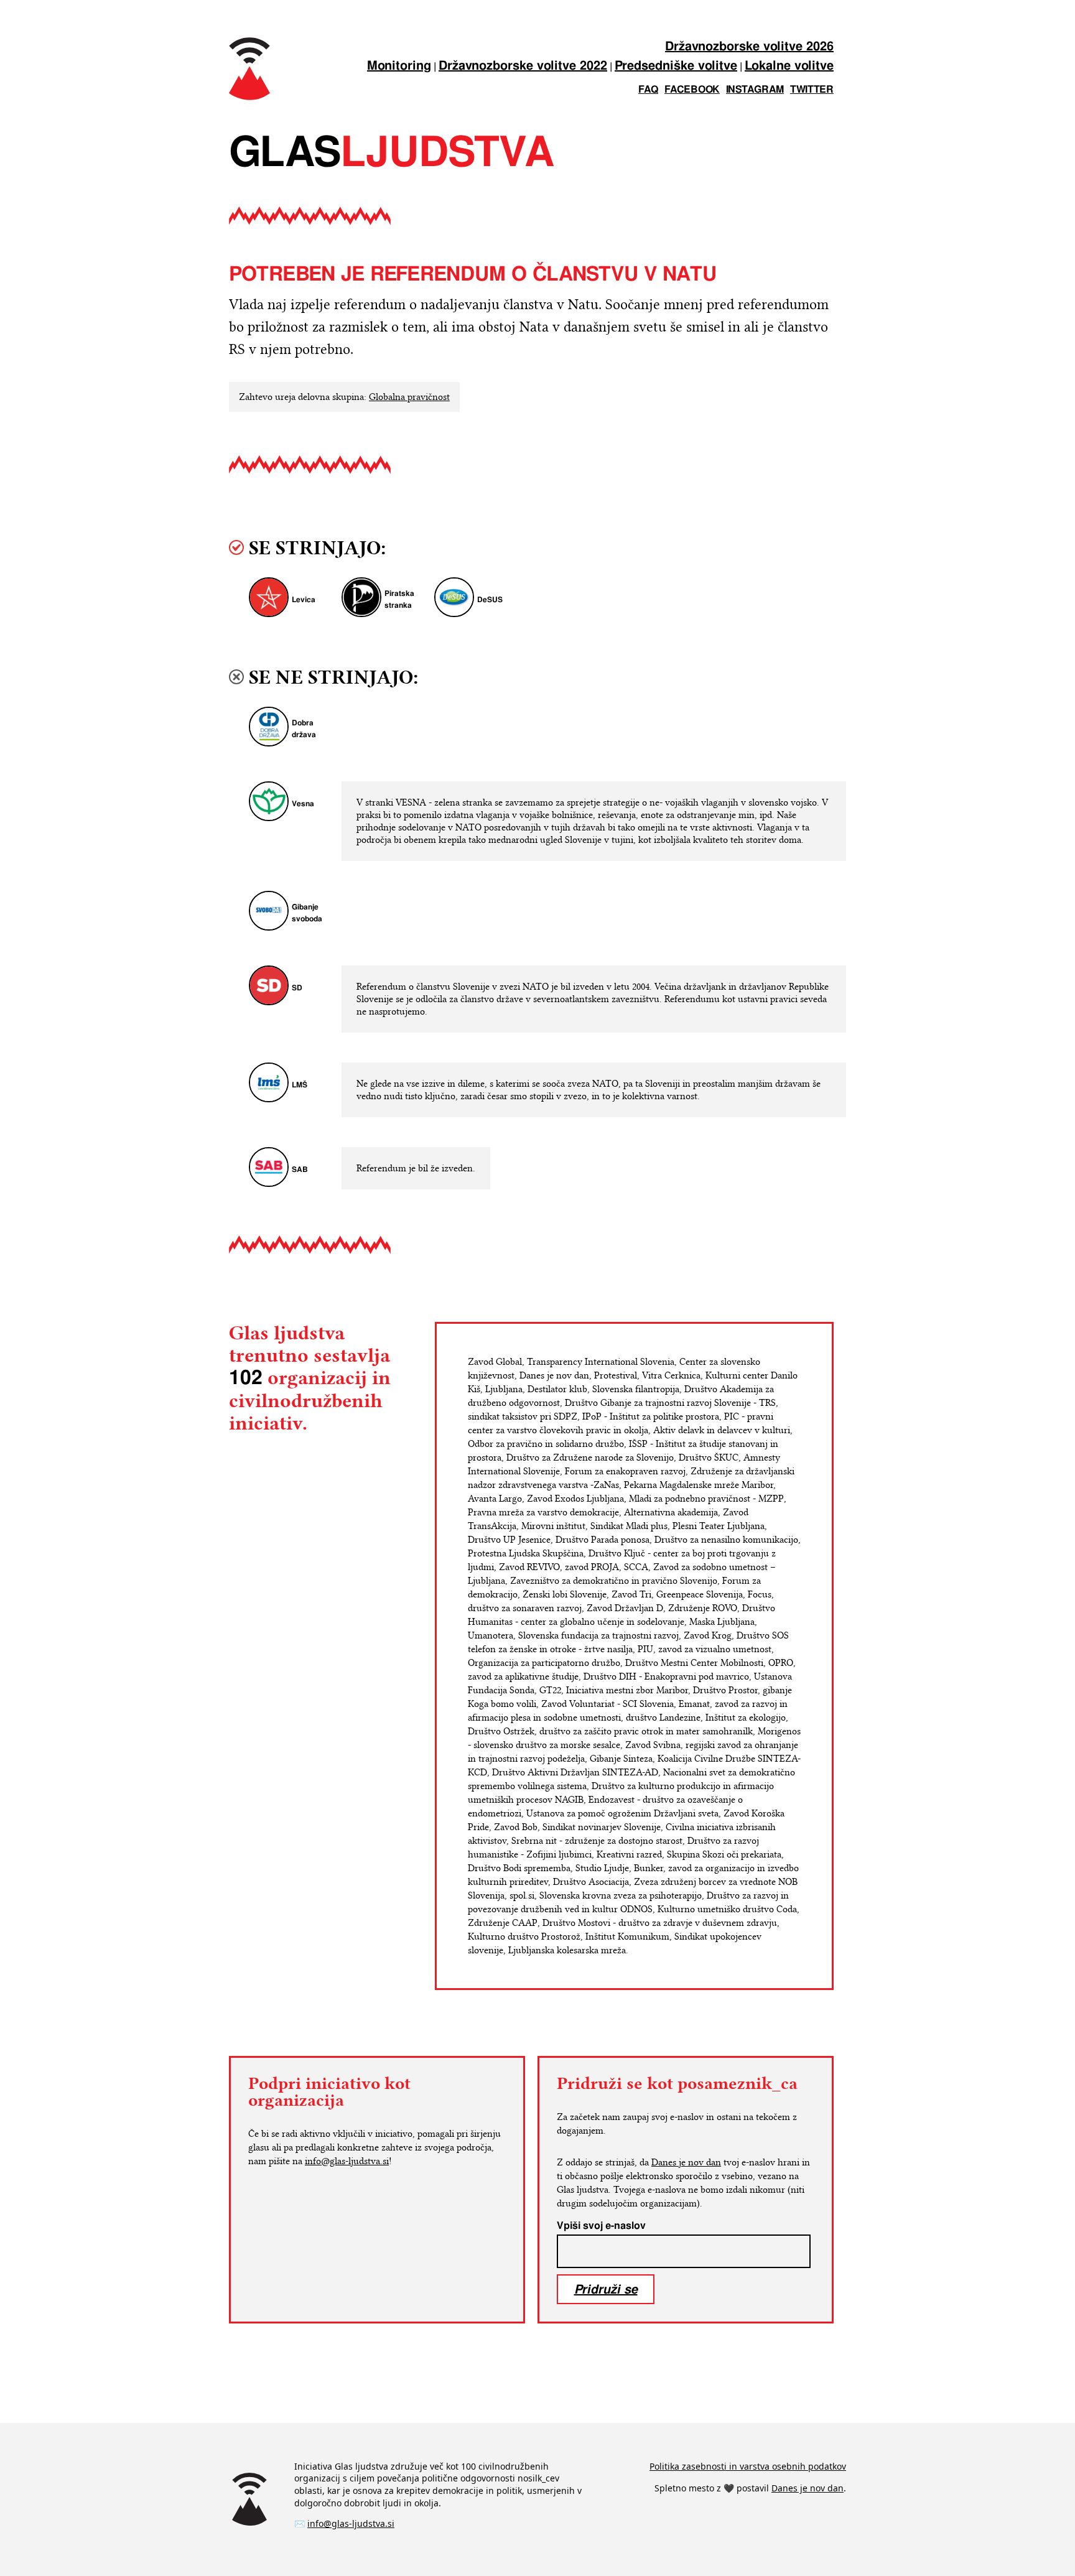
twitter (812, 90)
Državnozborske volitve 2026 (749, 47)
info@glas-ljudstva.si (347, 2161)
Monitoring (399, 66)
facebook (692, 90)
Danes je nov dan (686, 2162)
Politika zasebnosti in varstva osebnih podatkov (748, 2466)
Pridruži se (606, 2289)
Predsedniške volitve (676, 66)
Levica (304, 600)
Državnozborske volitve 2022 (523, 66)
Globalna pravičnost (409, 397)
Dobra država (304, 729)
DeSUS (490, 600)
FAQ (648, 90)
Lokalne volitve (789, 66)
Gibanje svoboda (307, 913)
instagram (755, 90)
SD (297, 988)
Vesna (303, 804)
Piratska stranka (399, 600)
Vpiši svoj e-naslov (601, 2226)
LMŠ (300, 1085)
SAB (300, 1170)
